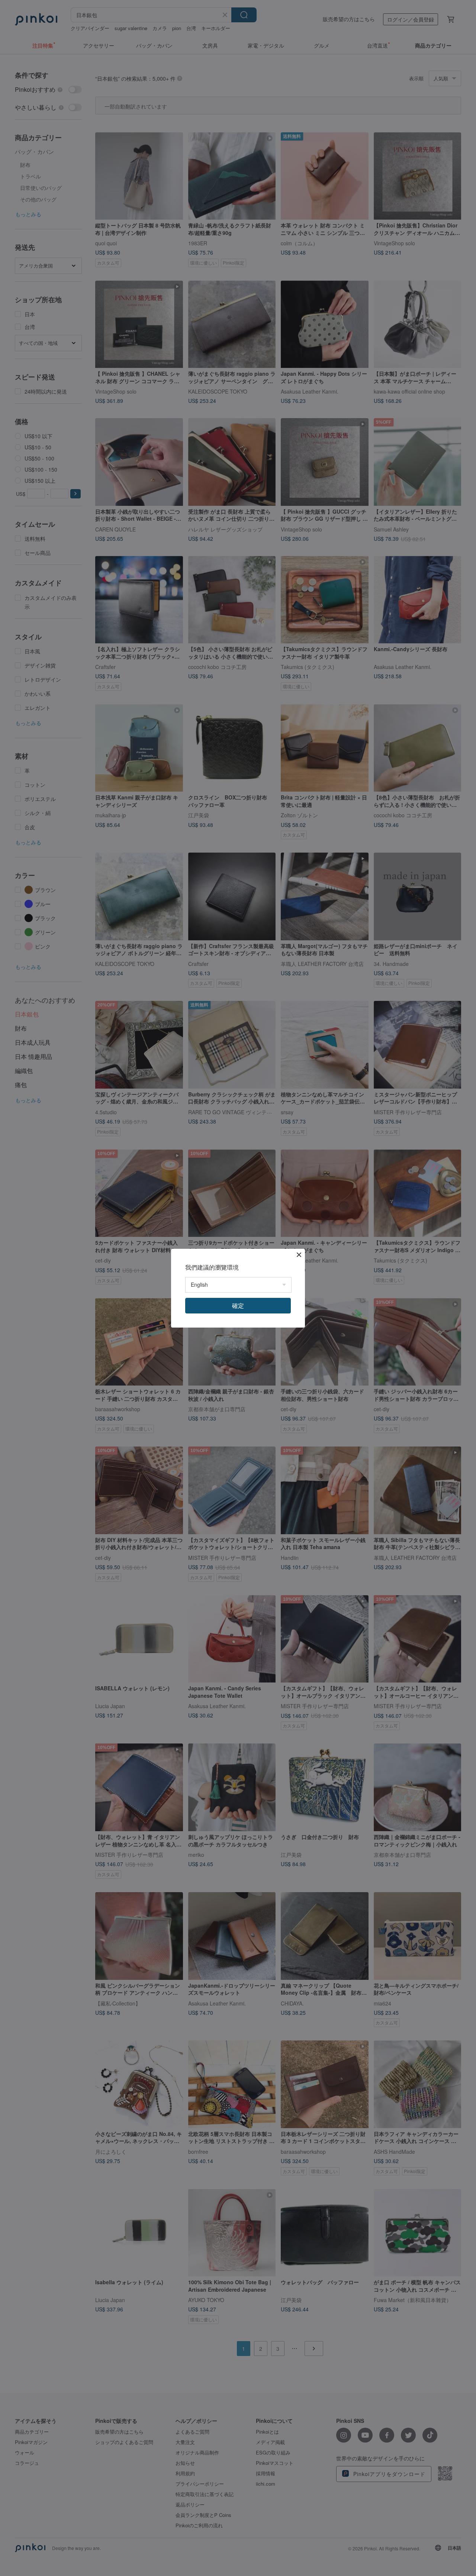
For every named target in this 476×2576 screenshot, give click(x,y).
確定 (238, 1305)
